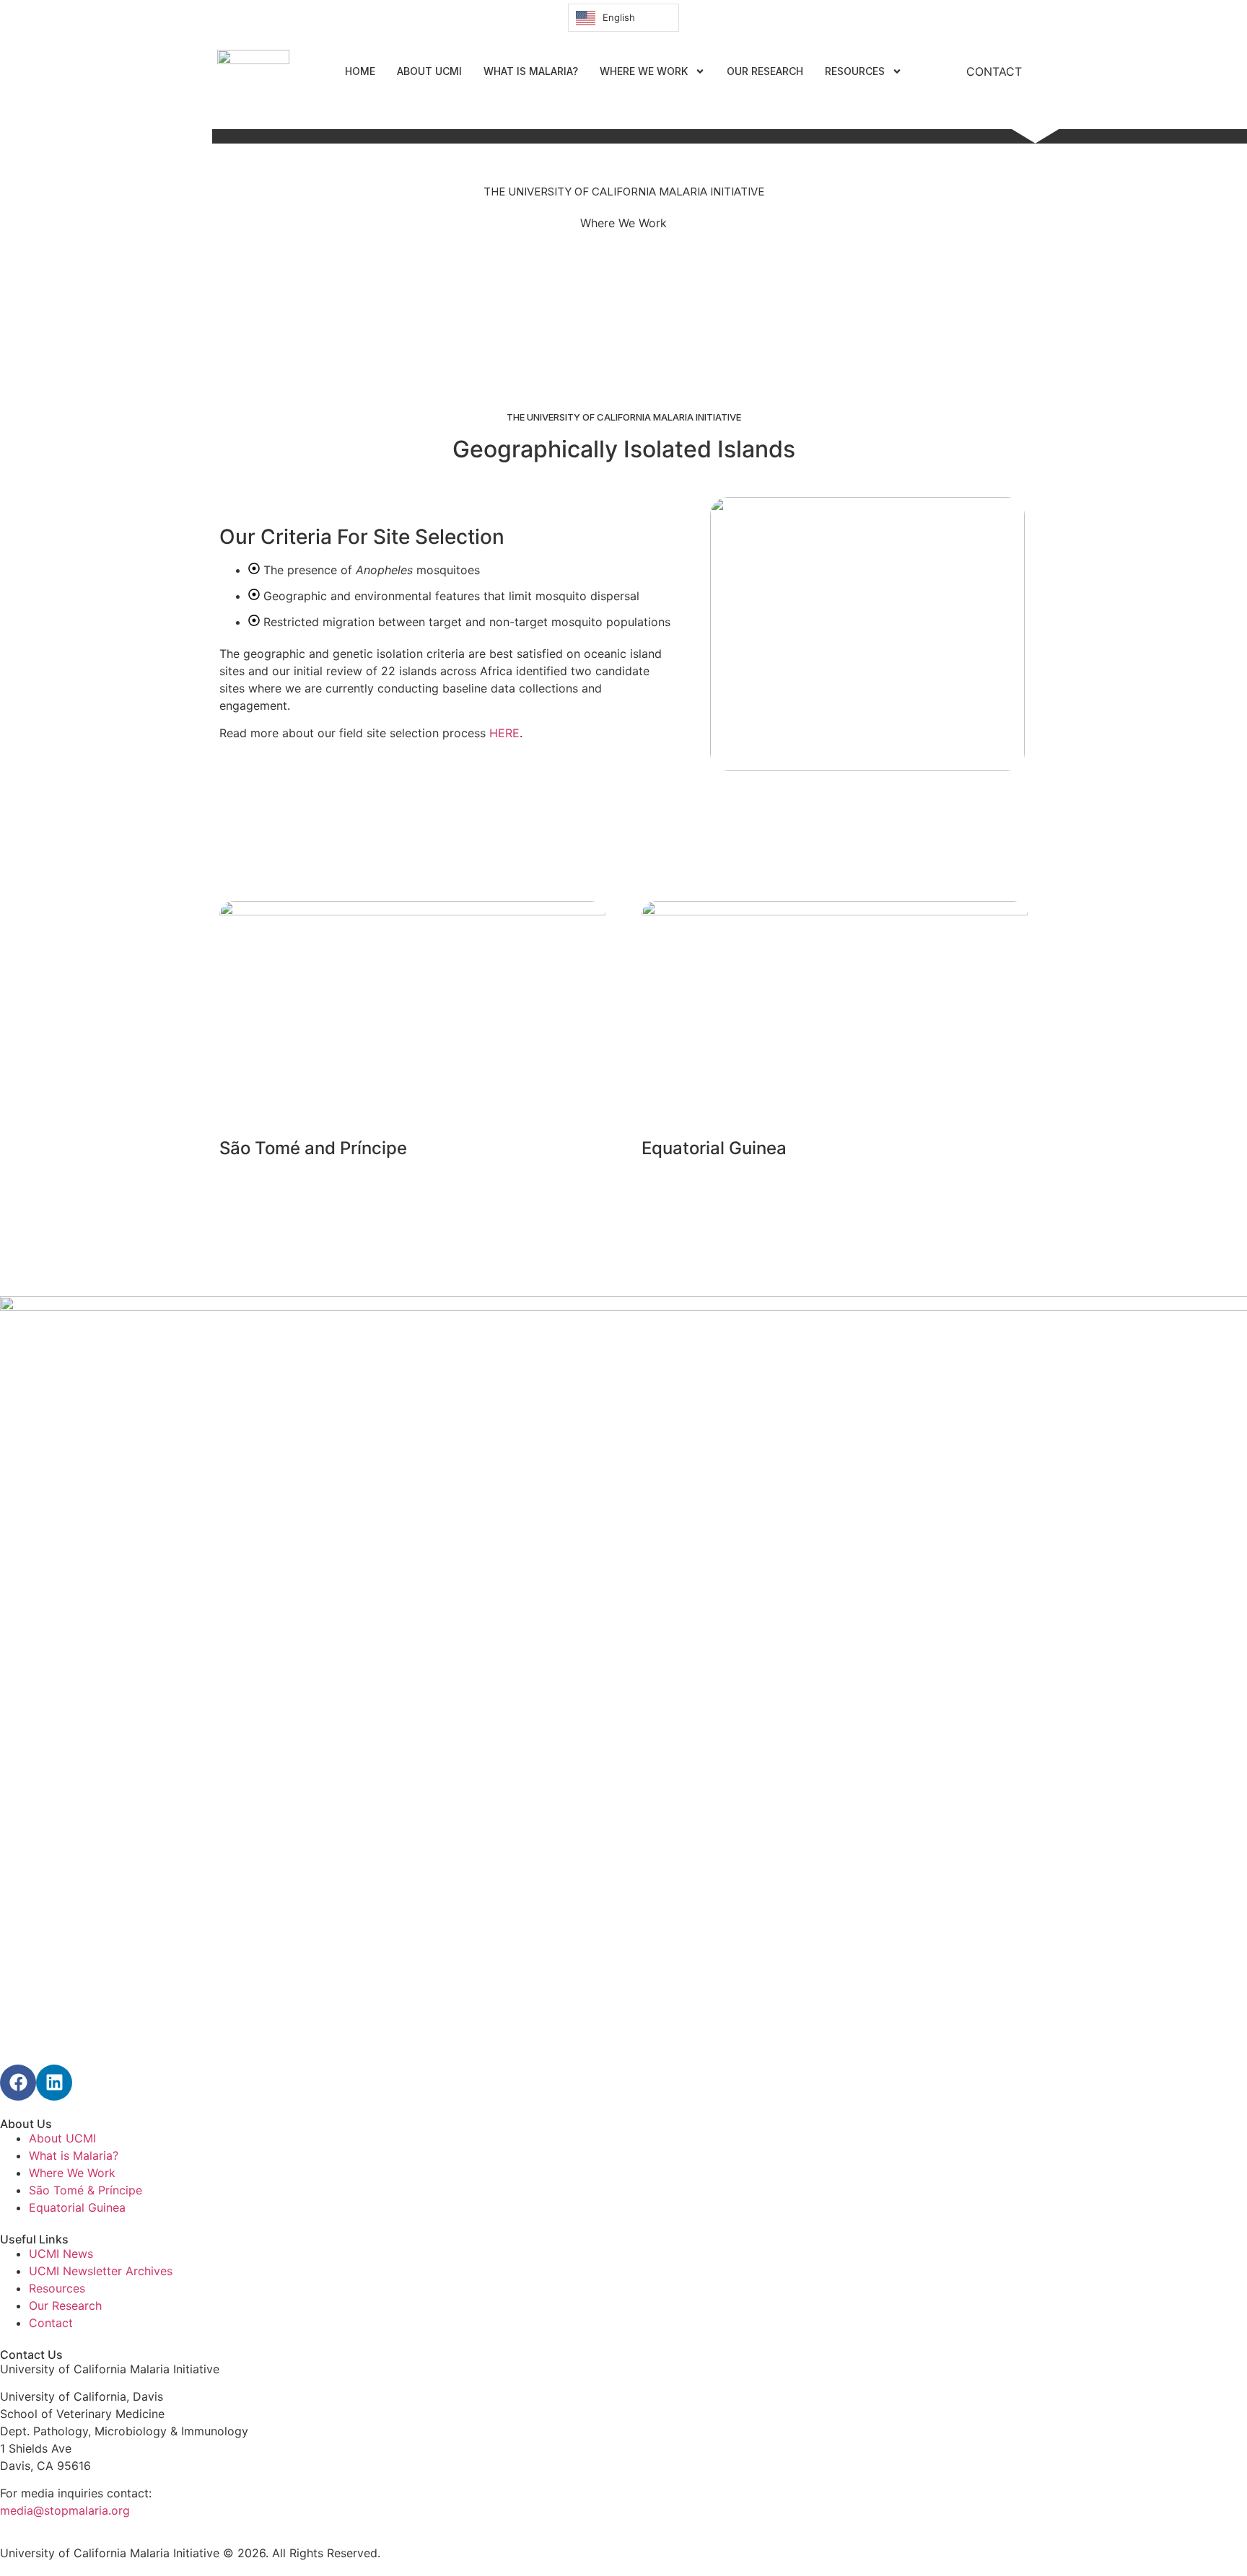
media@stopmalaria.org (65, 2510)
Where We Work (644, 71)
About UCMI (429, 71)
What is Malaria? (531, 71)
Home (360, 71)
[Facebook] (18, 2083)
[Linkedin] (54, 2083)
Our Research (765, 71)
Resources (855, 71)
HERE (504, 733)
